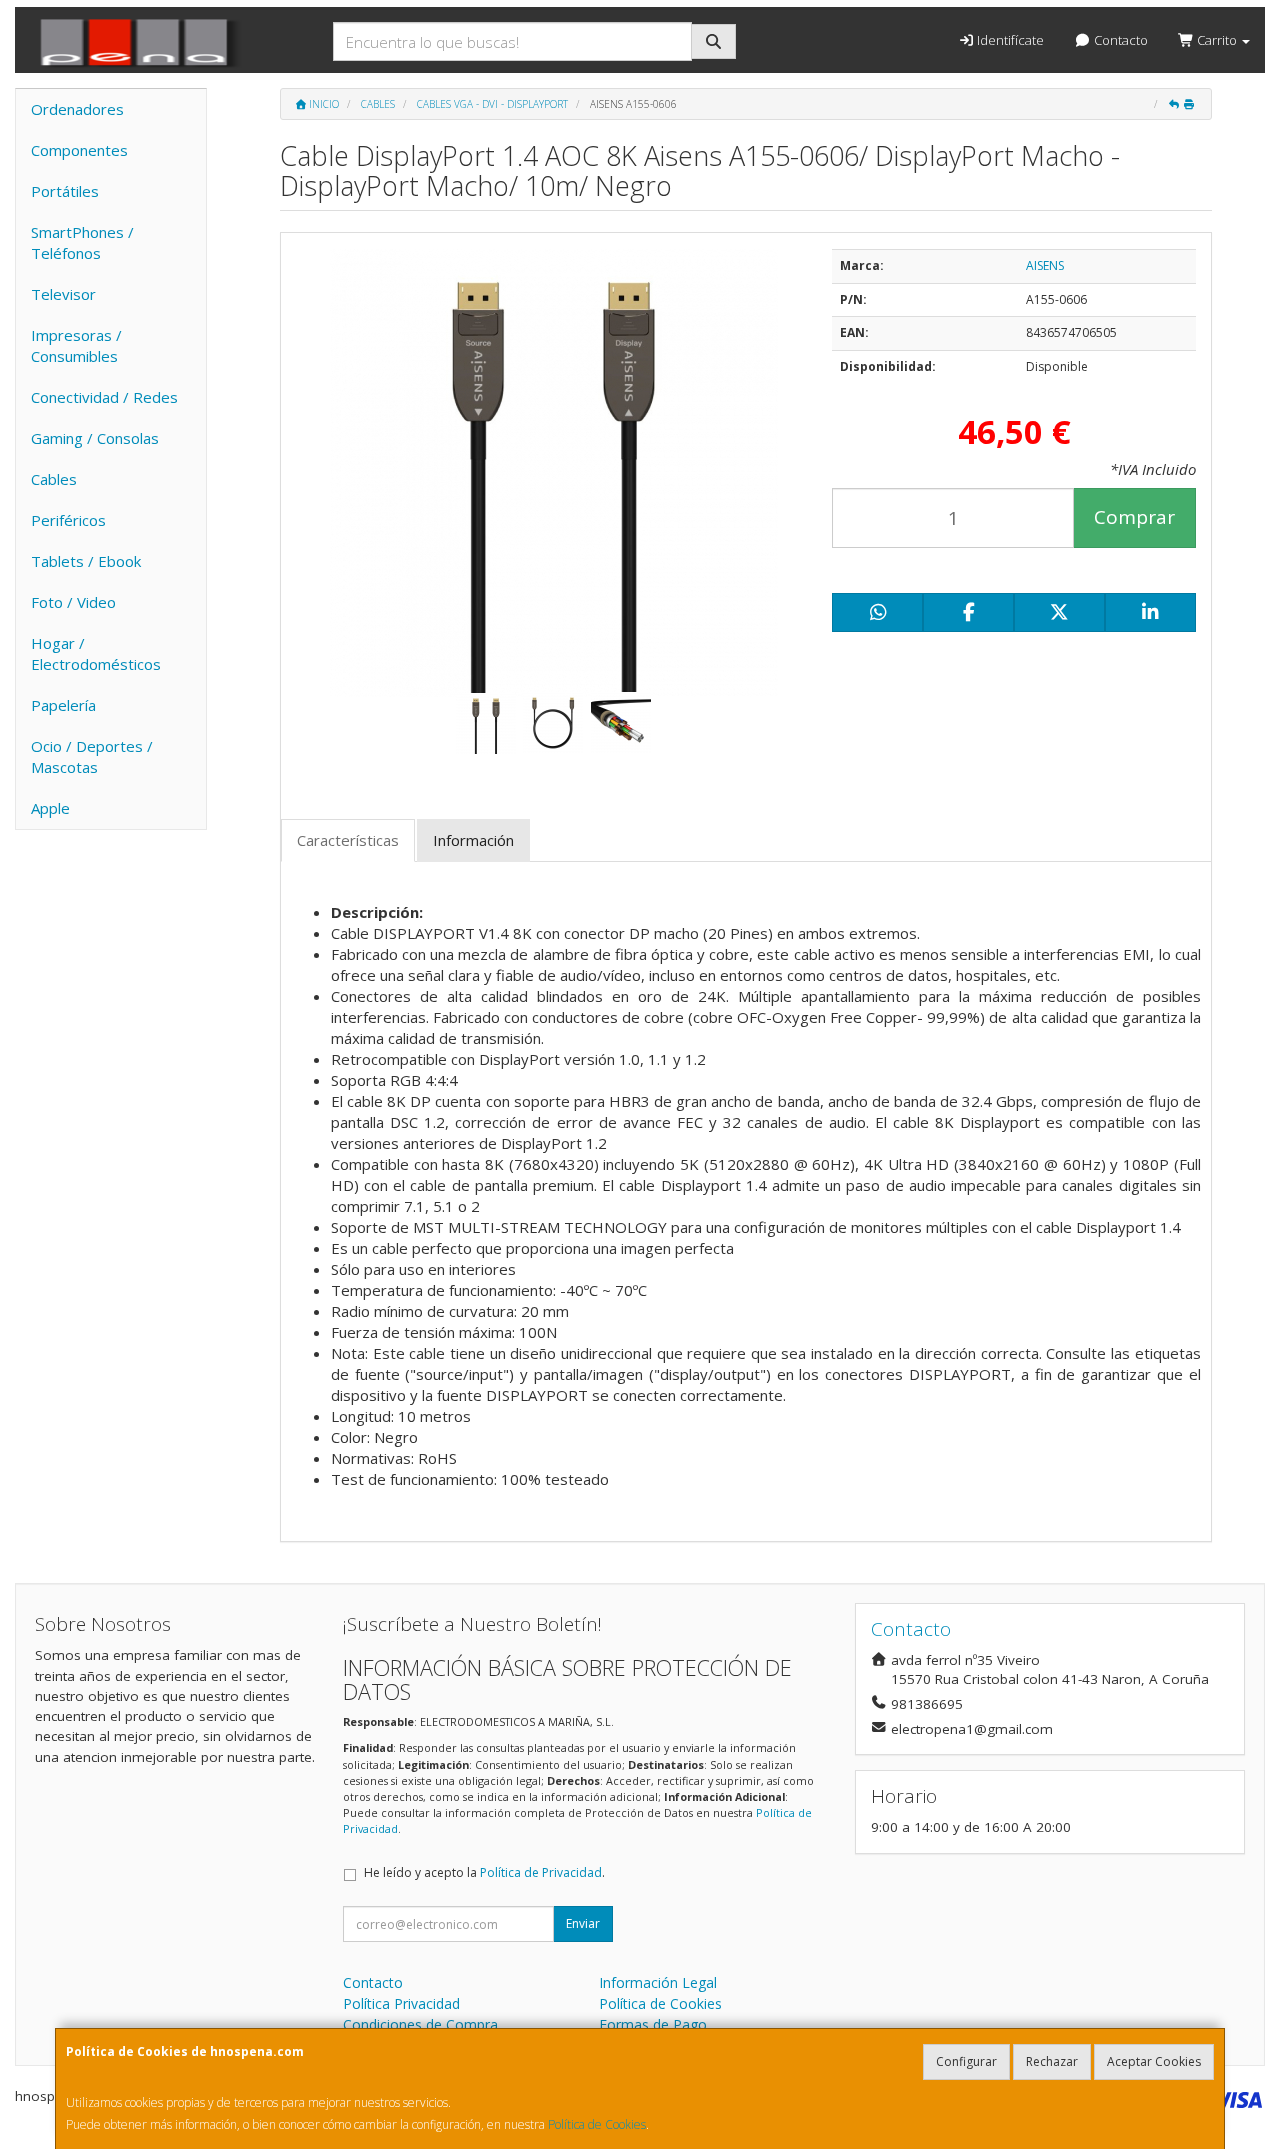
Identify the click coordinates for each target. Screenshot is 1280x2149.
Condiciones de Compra (420, 2024)
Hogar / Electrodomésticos (96, 653)
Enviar (583, 1923)
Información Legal (658, 1982)
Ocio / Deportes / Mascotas (92, 756)
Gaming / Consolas (95, 438)
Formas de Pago (653, 2024)
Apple (50, 808)
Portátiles (65, 191)
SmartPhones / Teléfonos (82, 242)
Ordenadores (77, 109)
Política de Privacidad (541, 1872)
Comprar (1134, 517)
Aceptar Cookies (1154, 2061)
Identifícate (1009, 40)
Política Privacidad (401, 2003)
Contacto (1119, 40)
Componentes (79, 150)
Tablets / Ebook (86, 561)
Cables (54, 479)
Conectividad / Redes (104, 397)
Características (348, 840)
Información (473, 840)
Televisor (63, 294)
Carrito (1217, 40)
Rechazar (1052, 2061)
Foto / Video (73, 602)
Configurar (966, 2061)
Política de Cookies (597, 2124)
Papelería (63, 705)
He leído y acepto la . (484, 1872)
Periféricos (68, 520)
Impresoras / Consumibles (76, 345)
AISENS (1045, 265)
